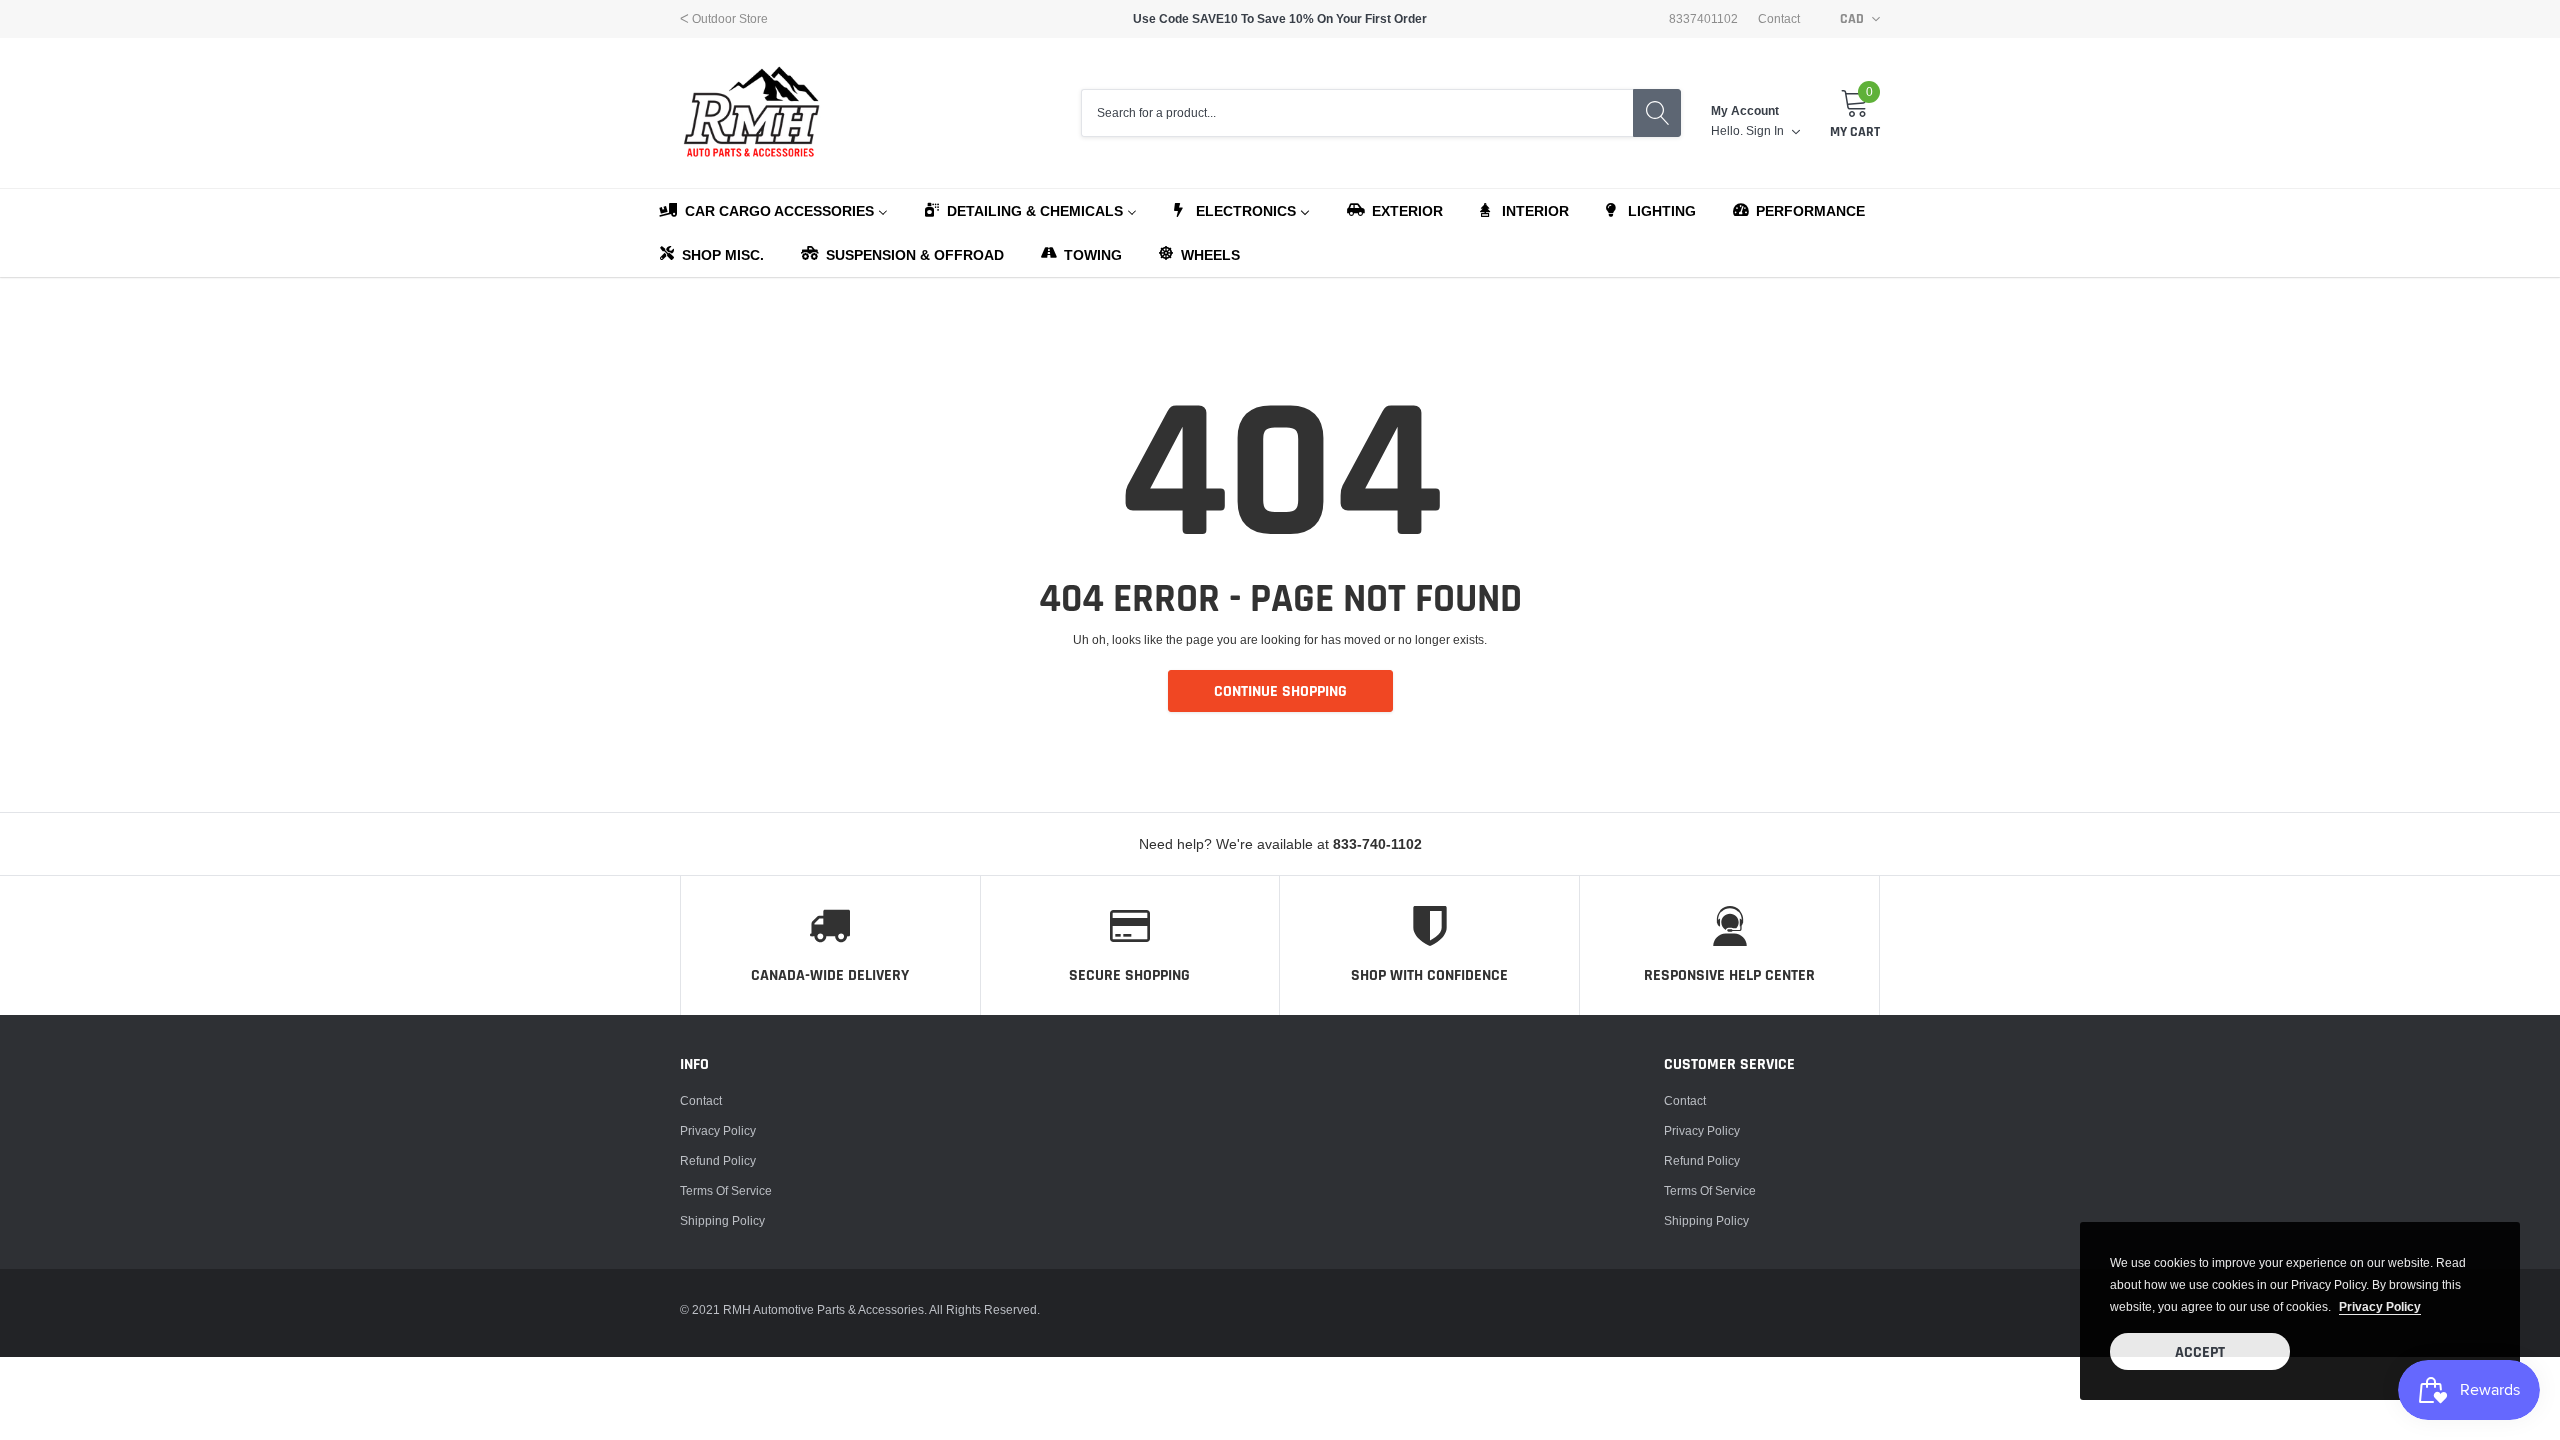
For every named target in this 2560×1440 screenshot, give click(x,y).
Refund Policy (718, 1160)
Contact (1779, 19)
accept (2200, 1352)
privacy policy (2380, 1306)
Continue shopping (1280, 691)
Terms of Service (726, 1190)
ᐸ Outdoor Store (724, 19)
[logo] (752, 113)
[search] (1657, 113)
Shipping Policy (722, 1220)
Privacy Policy (718, 1130)
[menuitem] (772, 210)
